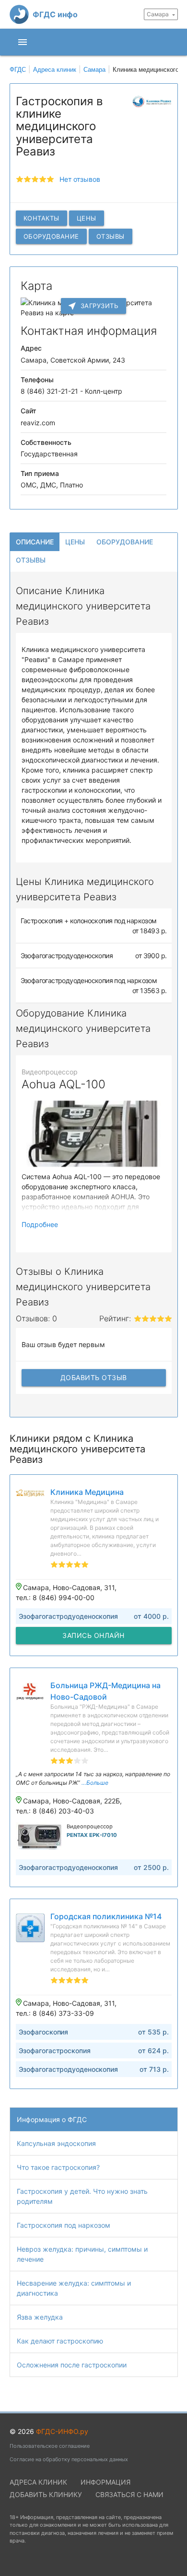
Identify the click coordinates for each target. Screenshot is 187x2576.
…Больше (95, 1783)
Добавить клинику (46, 2494)
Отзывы (111, 236)
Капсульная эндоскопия (56, 2143)
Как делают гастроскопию (60, 2341)
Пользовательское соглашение (50, 2446)
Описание (35, 542)
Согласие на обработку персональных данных (69, 2459)
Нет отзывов (80, 179)
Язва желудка (40, 2317)
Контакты (41, 218)
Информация (105, 2482)
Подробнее (40, 1224)
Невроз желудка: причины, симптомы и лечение (82, 2254)
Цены (87, 218)
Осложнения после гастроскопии (72, 2365)
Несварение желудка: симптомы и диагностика (74, 2288)
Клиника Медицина (87, 1492)
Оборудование (51, 236)
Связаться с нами (129, 2494)
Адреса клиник (38, 2482)
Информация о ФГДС (52, 2119)
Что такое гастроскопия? (58, 2167)
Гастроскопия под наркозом (64, 2225)
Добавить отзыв (94, 1377)
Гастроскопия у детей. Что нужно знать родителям (82, 2196)
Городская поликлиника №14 (106, 1916)
